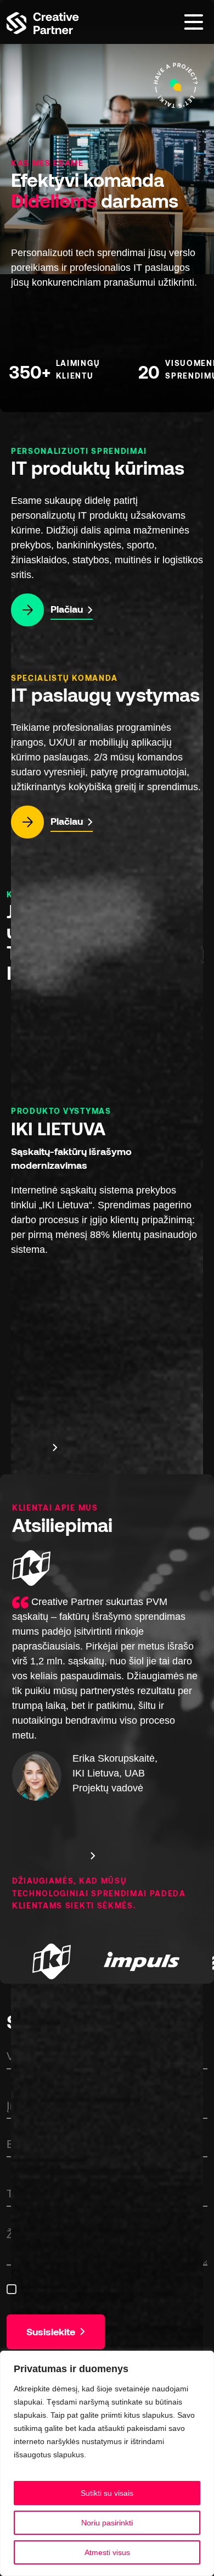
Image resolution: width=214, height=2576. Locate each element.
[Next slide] (55, 1447)
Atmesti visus (107, 2552)
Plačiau (68, 609)
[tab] (18, 1446)
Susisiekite (52, 2331)
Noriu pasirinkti (107, 2523)
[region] (107, 2463)
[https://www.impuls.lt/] (138, 1963)
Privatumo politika (119, 2455)
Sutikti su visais (107, 2493)
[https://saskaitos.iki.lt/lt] (48, 1972)
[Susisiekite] (176, 85)
